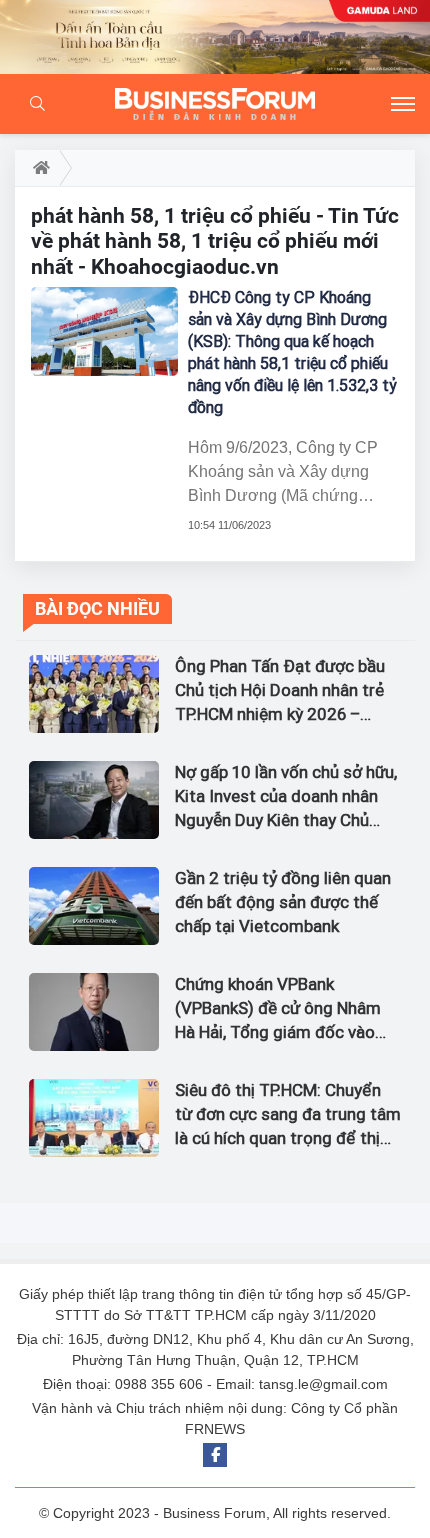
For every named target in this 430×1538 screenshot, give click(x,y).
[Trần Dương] (215, 37)
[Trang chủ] (37, 168)
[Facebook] (215, 1455)
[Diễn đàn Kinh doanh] (215, 104)
